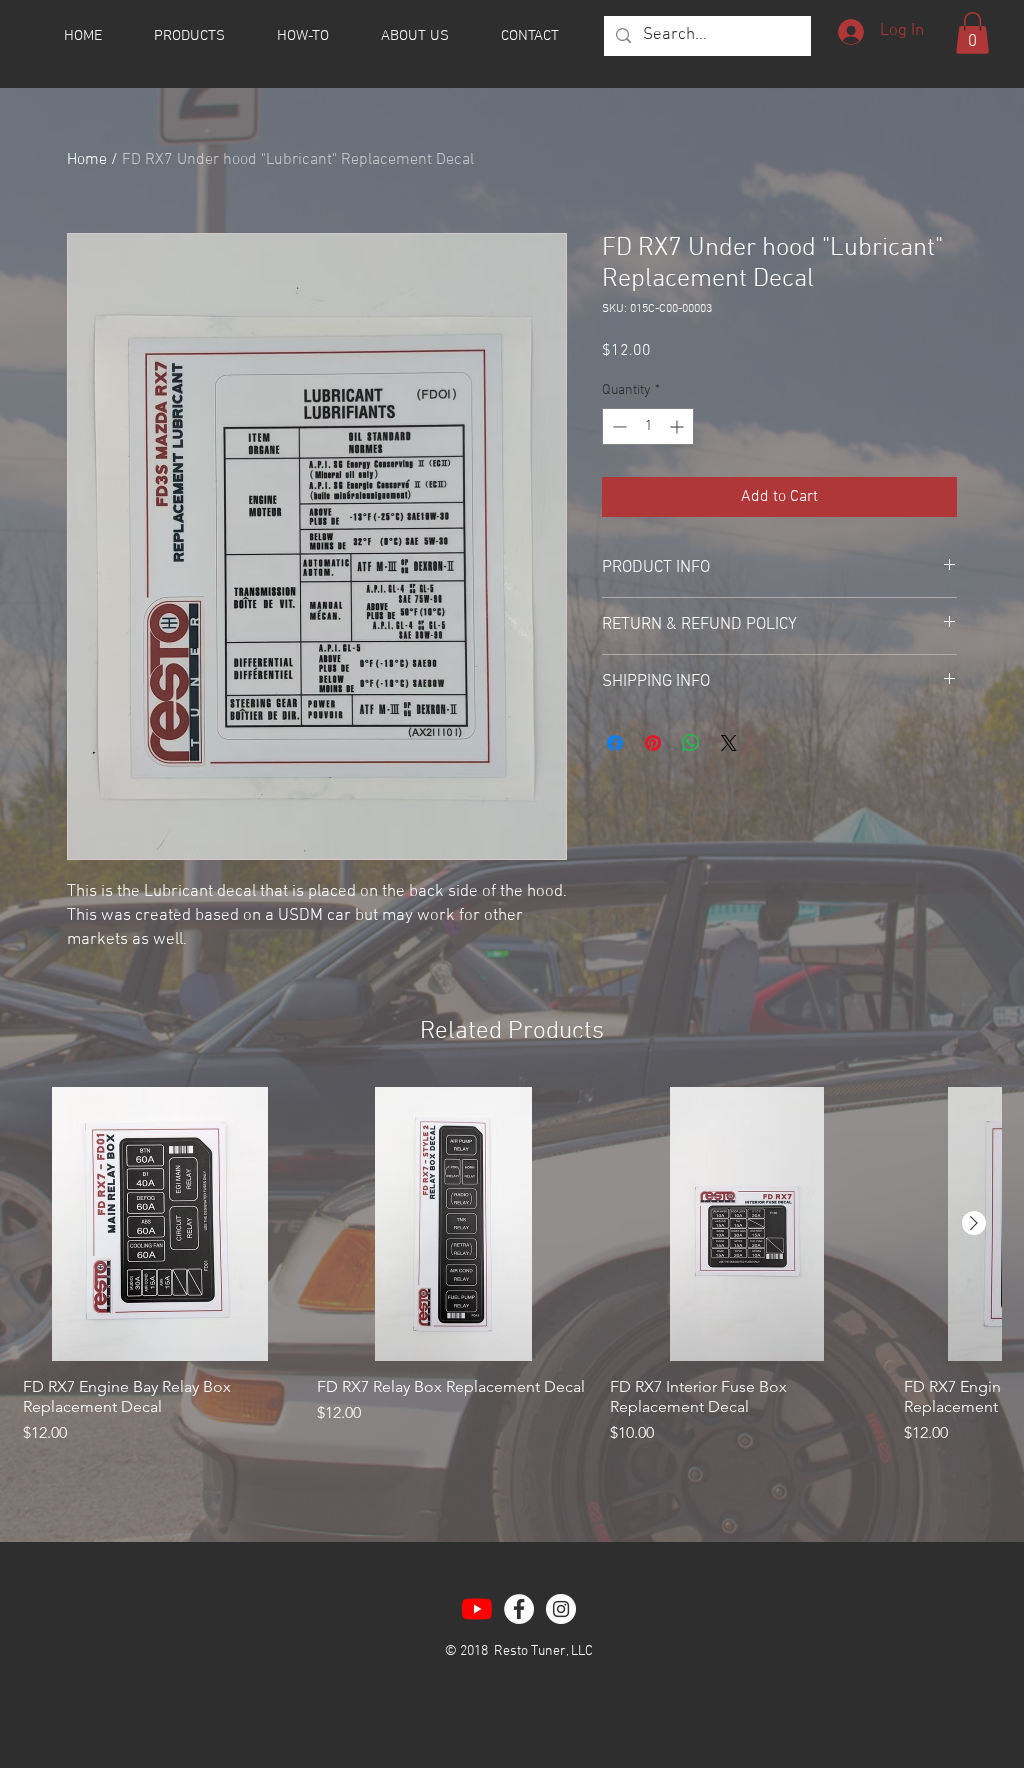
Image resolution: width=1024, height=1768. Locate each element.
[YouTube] (477, 1609)
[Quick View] (160, 1224)
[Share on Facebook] (615, 743)
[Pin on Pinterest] (653, 743)
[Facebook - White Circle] (519, 1609)
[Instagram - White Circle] (561, 1609)
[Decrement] (617, 426)
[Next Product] (974, 1223)
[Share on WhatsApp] (691, 743)
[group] (512, 1276)
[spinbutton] (648, 426)
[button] (972, 33)
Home (87, 160)
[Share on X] (729, 743)
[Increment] (678, 426)
